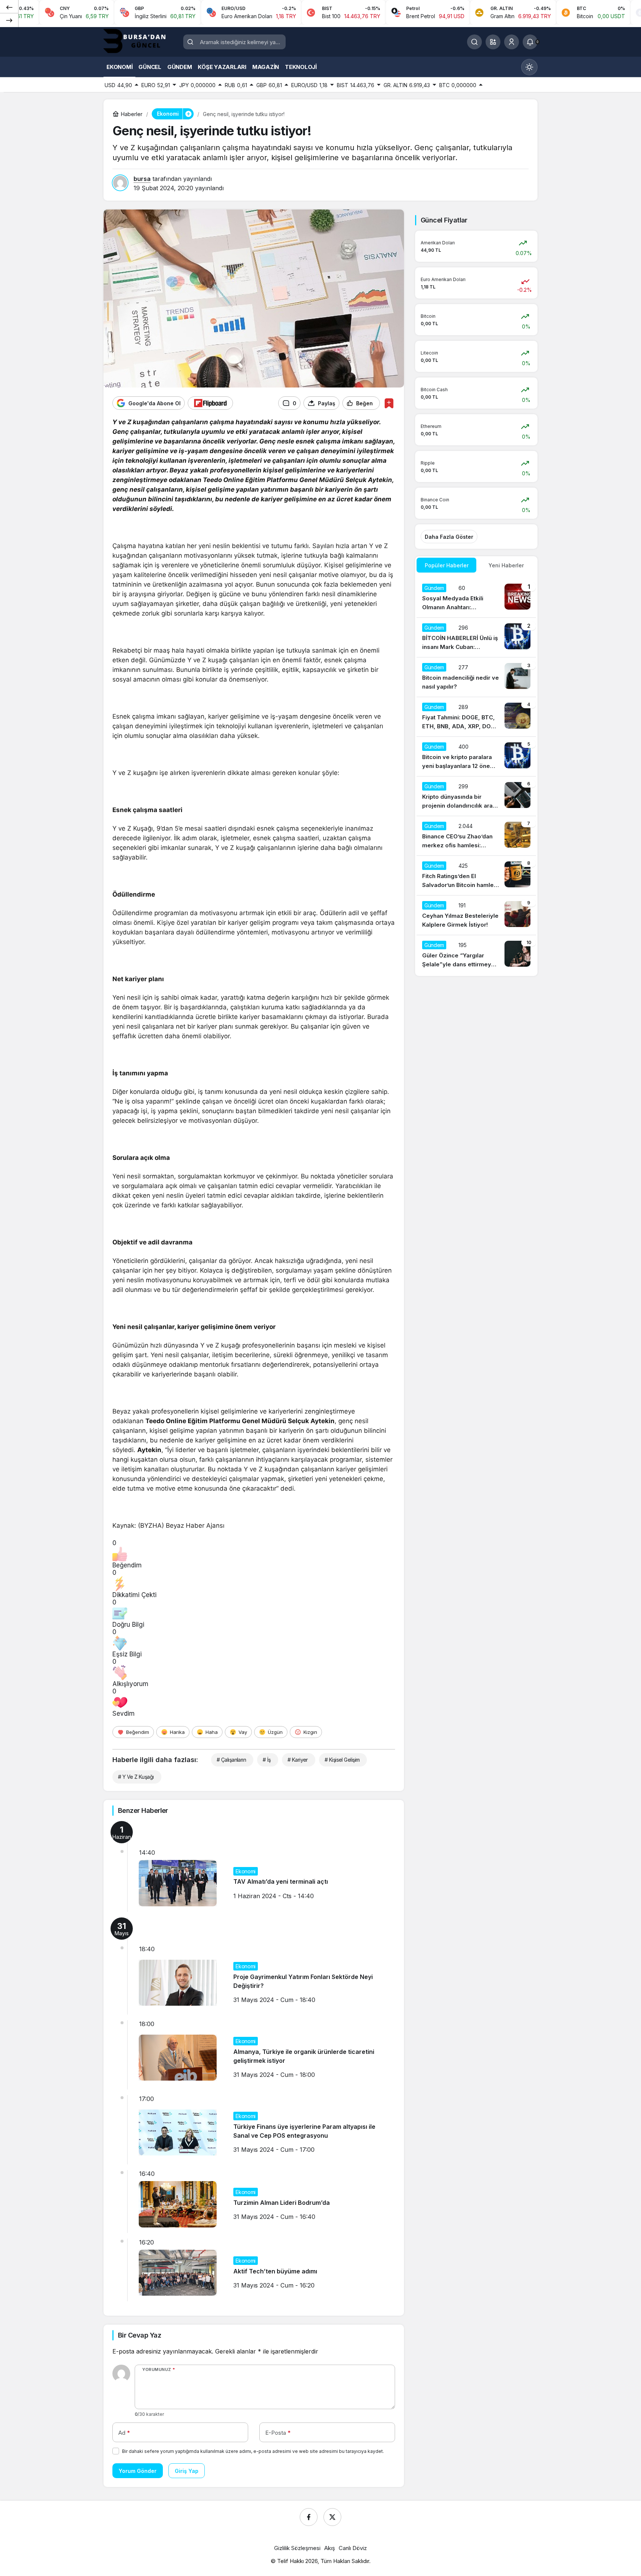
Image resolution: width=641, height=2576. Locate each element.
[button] (493, 42)
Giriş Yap (187, 2471)
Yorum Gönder (138, 2471)
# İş (267, 1760)
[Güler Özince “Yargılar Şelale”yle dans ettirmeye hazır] (476, 955)
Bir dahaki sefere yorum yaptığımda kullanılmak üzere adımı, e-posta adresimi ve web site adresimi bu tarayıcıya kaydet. (253, 2451)
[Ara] (474, 42)
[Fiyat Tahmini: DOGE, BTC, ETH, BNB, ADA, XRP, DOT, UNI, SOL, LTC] (476, 717)
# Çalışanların (231, 1760)
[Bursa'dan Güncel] (141, 41)
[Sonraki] (9, 20)
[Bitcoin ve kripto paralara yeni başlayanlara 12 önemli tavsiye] (476, 756)
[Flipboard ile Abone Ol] (210, 403)
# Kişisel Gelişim (342, 1760)
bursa (142, 179)
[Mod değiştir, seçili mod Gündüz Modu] (529, 67)
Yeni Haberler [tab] (506, 565)
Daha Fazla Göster (449, 537)
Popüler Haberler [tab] (447, 565)
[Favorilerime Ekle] (389, 403)
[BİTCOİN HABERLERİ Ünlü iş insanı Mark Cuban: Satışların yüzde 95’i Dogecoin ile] (476, 637)
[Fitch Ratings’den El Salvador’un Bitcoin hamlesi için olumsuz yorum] (476, 875)
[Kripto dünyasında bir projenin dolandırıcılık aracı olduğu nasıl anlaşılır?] (476, 796)
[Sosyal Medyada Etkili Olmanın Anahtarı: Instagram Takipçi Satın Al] (476, 598)
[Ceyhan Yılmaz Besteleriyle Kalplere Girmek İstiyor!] (476, 915)
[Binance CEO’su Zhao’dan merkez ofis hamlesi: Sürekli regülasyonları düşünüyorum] (476, 836)
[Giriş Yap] (512, 42)
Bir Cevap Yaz (139, 2335)
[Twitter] (332, 2517)
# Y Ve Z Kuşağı (136, 1777)
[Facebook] (309, 2517)
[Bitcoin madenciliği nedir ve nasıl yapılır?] (476, 677)
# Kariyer (298, 1760)
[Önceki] (9, 7)
